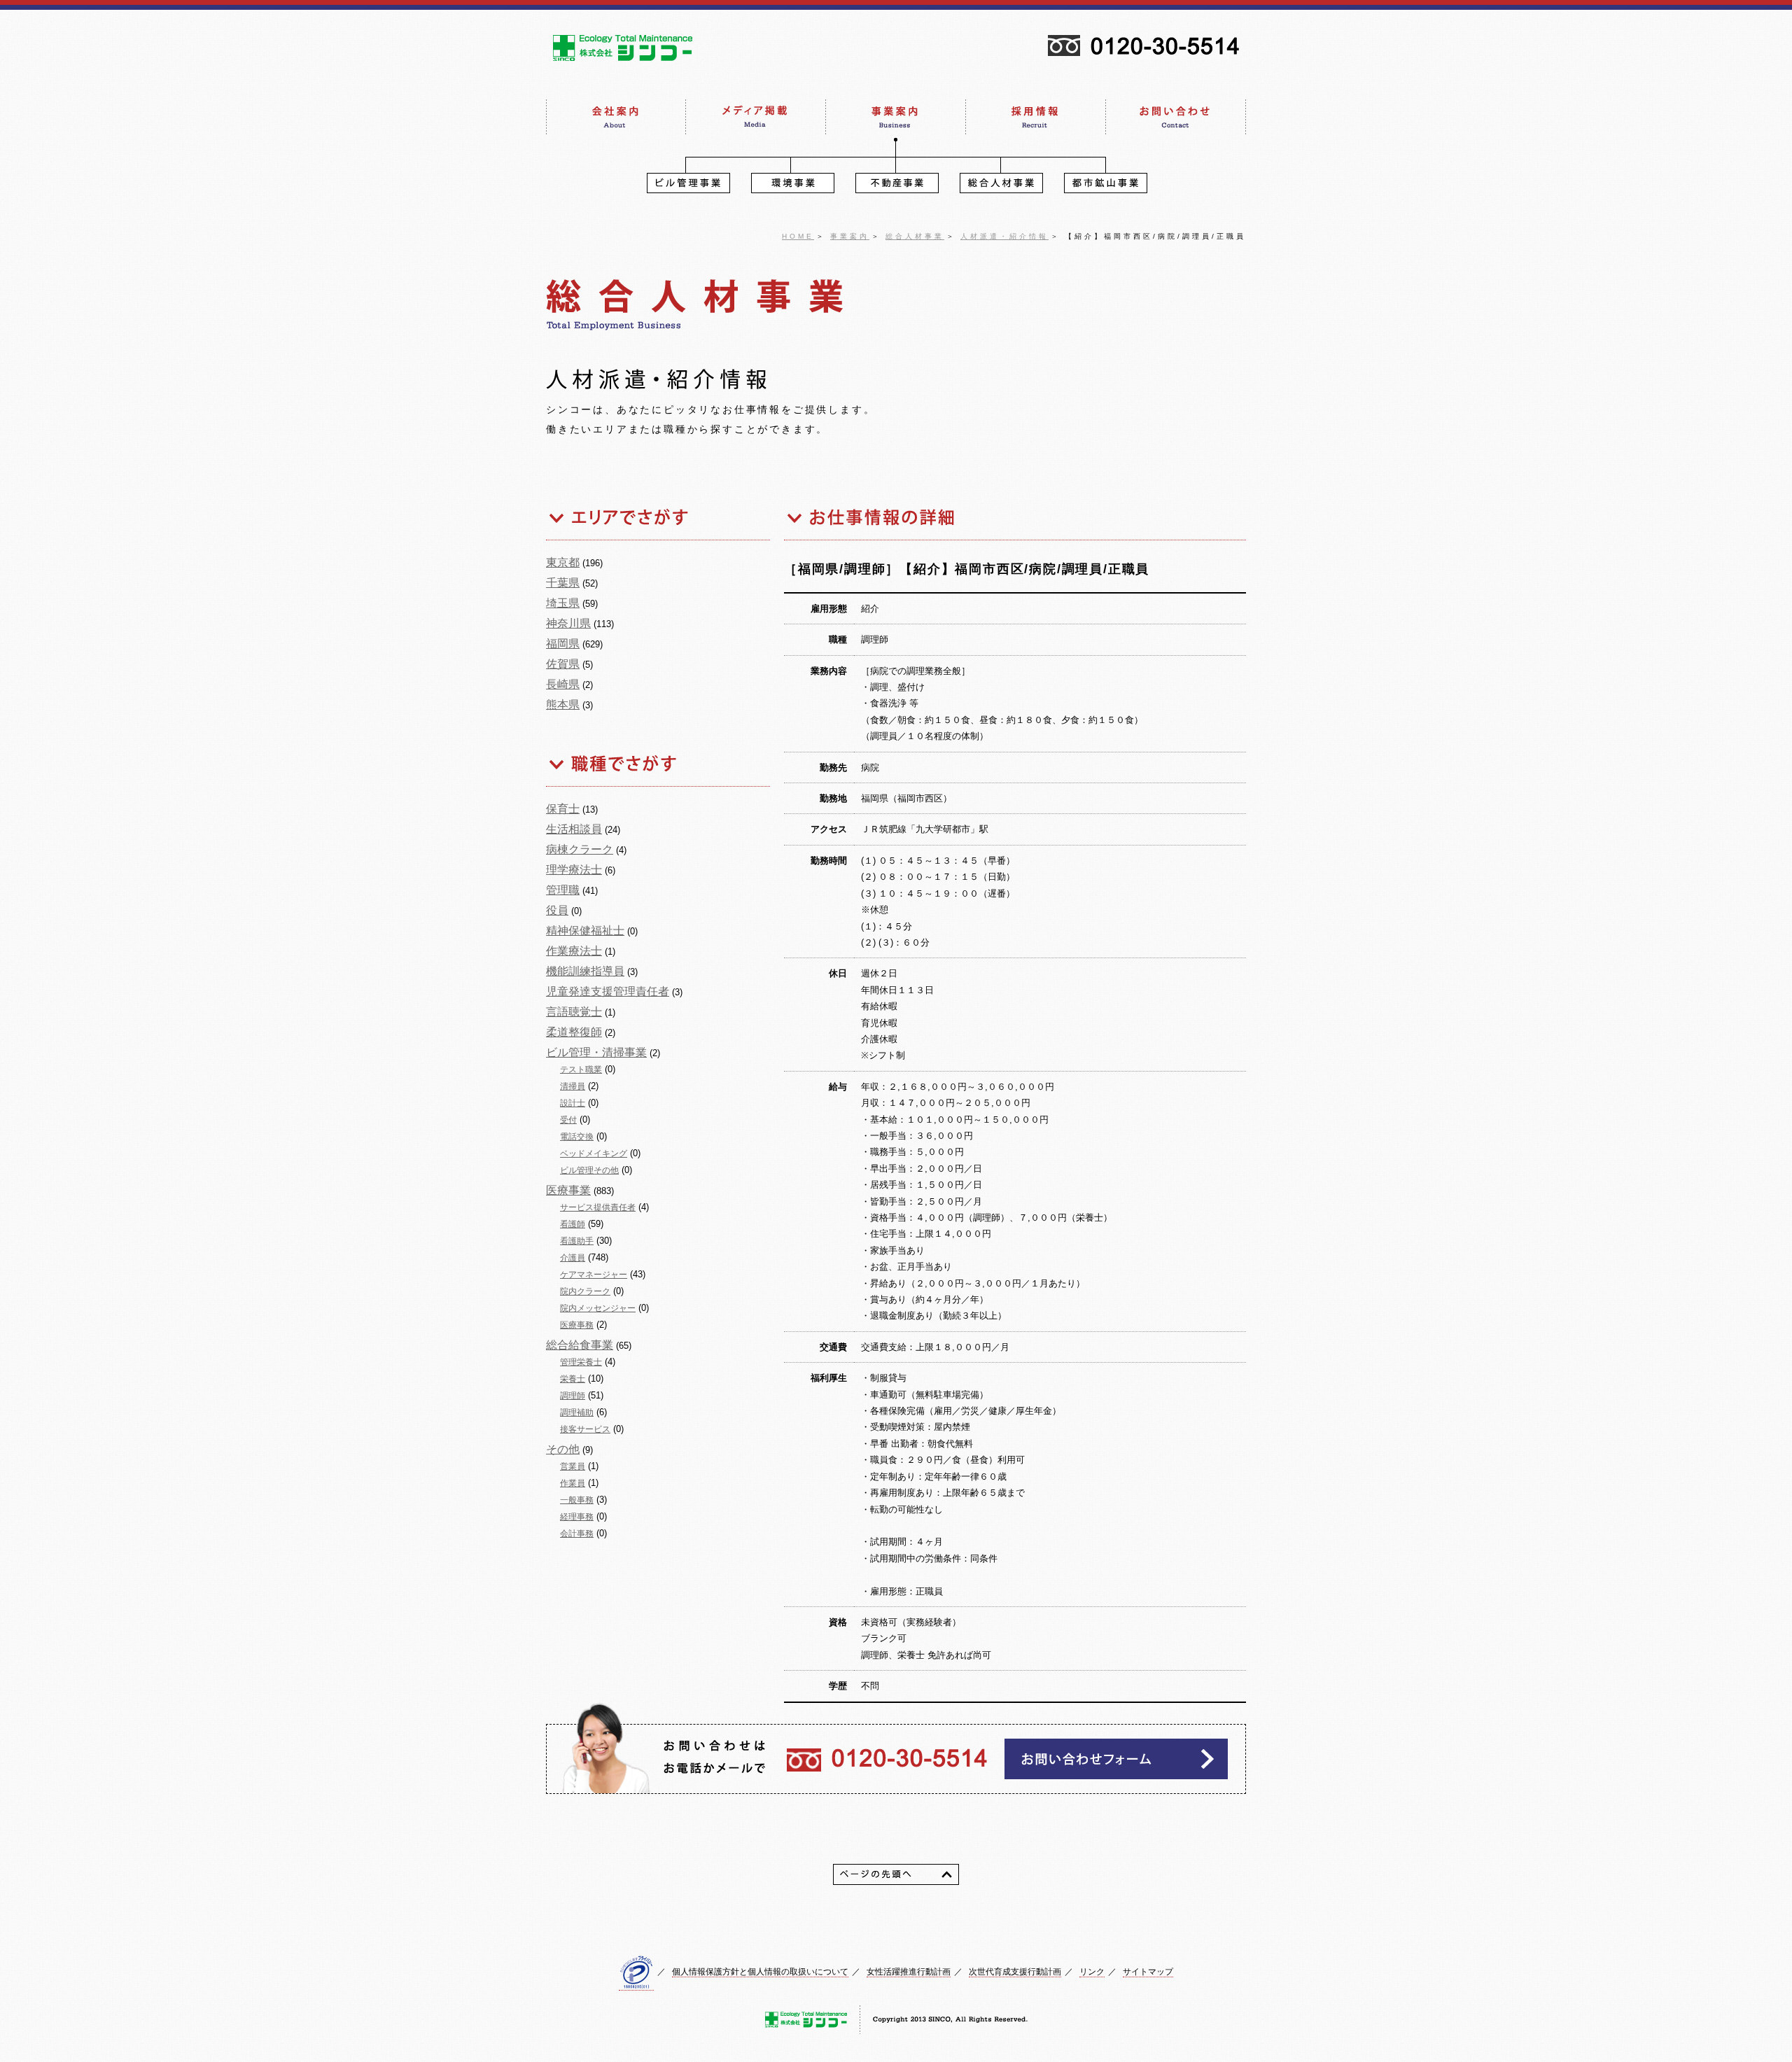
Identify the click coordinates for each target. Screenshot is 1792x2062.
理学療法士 (574, 870)
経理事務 (577, 1517)
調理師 (573, 1396)
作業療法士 (574, 951)
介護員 (573, 1258)
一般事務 (577, 1500)
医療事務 (577, 1325)
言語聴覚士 (574, 1012)
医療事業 (568, 1190)
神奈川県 (568, 623)
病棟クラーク (580, 849)
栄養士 (573, 1379)
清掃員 (573, 1086)
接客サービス (585, 1429)
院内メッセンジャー (598, 1308)
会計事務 (577, 1534)
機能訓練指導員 (585, 971)
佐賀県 (563, 664)
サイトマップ (1148, 1972)
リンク (1092, 1972)
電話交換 (577, 1137)
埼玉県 (563, 603)
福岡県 (563, 644)
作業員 (573, 1483)
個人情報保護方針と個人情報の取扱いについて (760, 1972)
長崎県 (563, 684)
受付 (568, 1120)
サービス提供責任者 (598, 1207)
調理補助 (577, 1412)
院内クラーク (585, 1291)
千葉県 (563, 583)
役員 (557, 910)
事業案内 (850, 236)
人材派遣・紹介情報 (1004, 236)
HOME (798, 236)
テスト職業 (581, 1069)
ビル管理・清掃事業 (596, 1052)
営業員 (573, 1466)
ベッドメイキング (594, 1153)
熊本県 (563, 704)
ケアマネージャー (594, 1275)
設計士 (573, 1103)
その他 (563, 1449)
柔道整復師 (574, 1032)
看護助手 (577, 1241)
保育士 (563, 809)
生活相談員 (574, 829)
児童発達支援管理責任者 (608, 991)
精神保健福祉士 (585, 931)
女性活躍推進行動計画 (909, 1972)
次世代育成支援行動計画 (1015, 1972)
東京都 (563, 562)
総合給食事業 (580, 1345)
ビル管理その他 (589, 1170)
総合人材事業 (915, 236)
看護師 (573, 1224)
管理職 (563, 890)
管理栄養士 (581, 1362)
